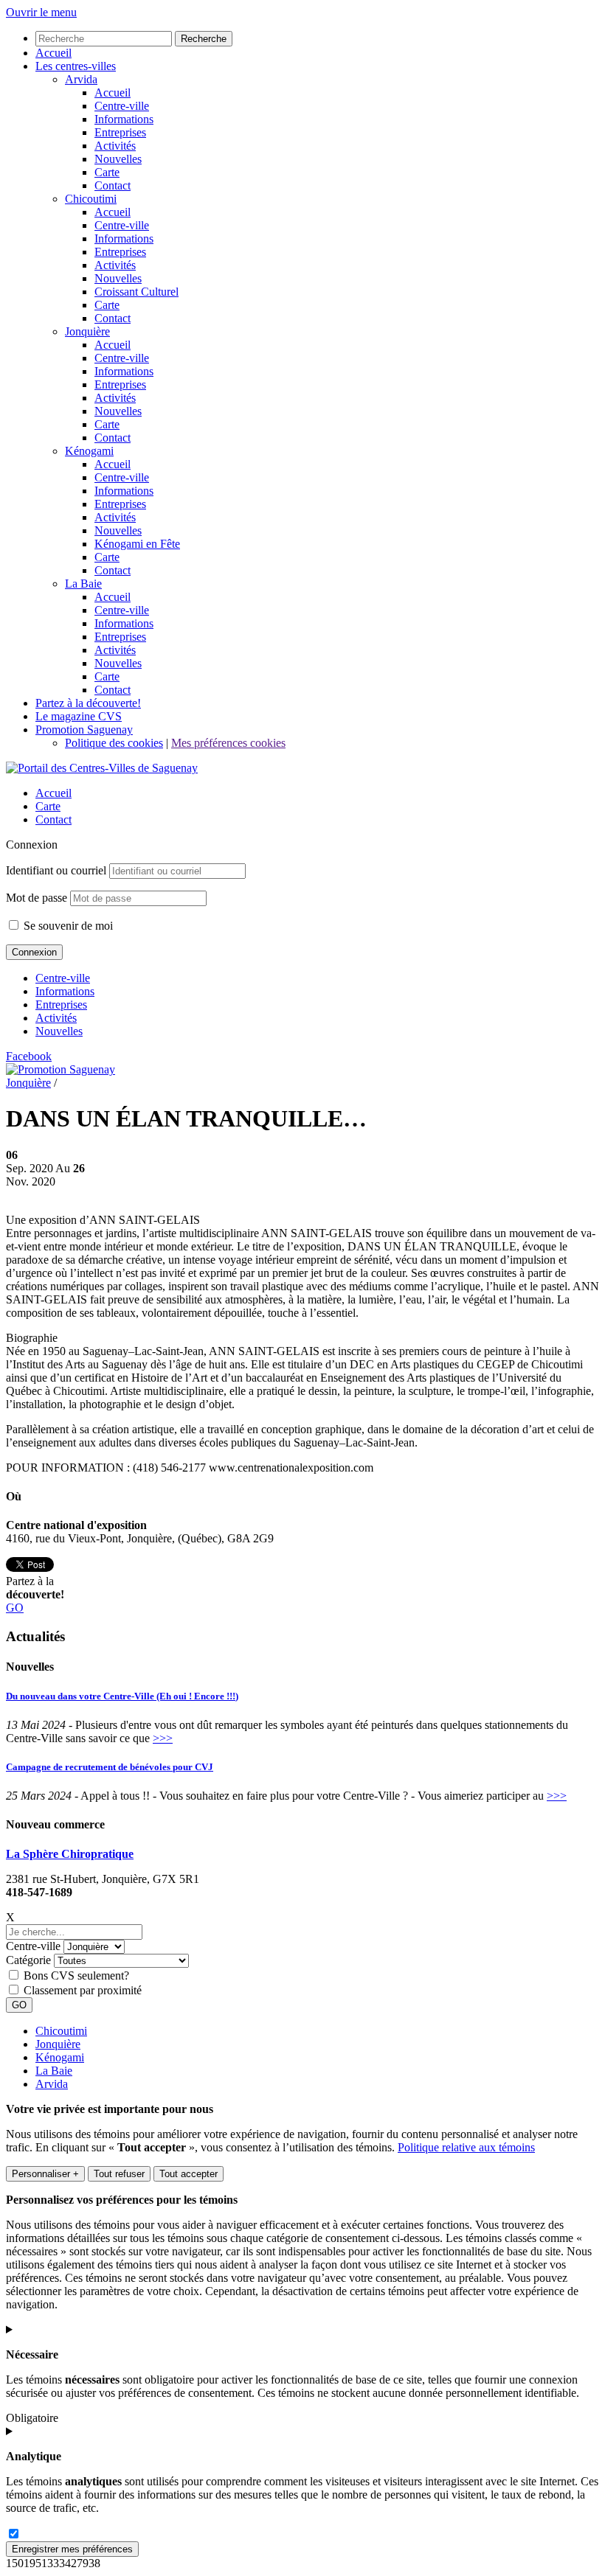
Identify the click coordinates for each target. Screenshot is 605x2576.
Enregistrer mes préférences (72, 2549)
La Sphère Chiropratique (70, 1854)
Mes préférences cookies (228, 743)
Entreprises (61, 1005)
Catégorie (28, 1960)
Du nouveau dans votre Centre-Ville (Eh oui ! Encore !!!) (122, 1696)
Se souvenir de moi (67, 926)
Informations (65, 991)
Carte (48, 806)
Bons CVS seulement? (76, 1975)
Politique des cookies (114, 743)
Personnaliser (45, 2174)
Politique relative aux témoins (466, 2147)
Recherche (204, 39)
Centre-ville (63, 978)
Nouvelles (59, 1031)
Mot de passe (37, 898)
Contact (53, 819)
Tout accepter (189, 2174)
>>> (163, 1738)
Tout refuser (119, 2174)
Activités (56, 1018)
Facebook (29, 1056)
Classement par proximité (83, 1990)
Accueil (53, 793)
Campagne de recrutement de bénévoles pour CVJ (110, 1767)
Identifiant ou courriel (56, 870)
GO (15, 1608)
